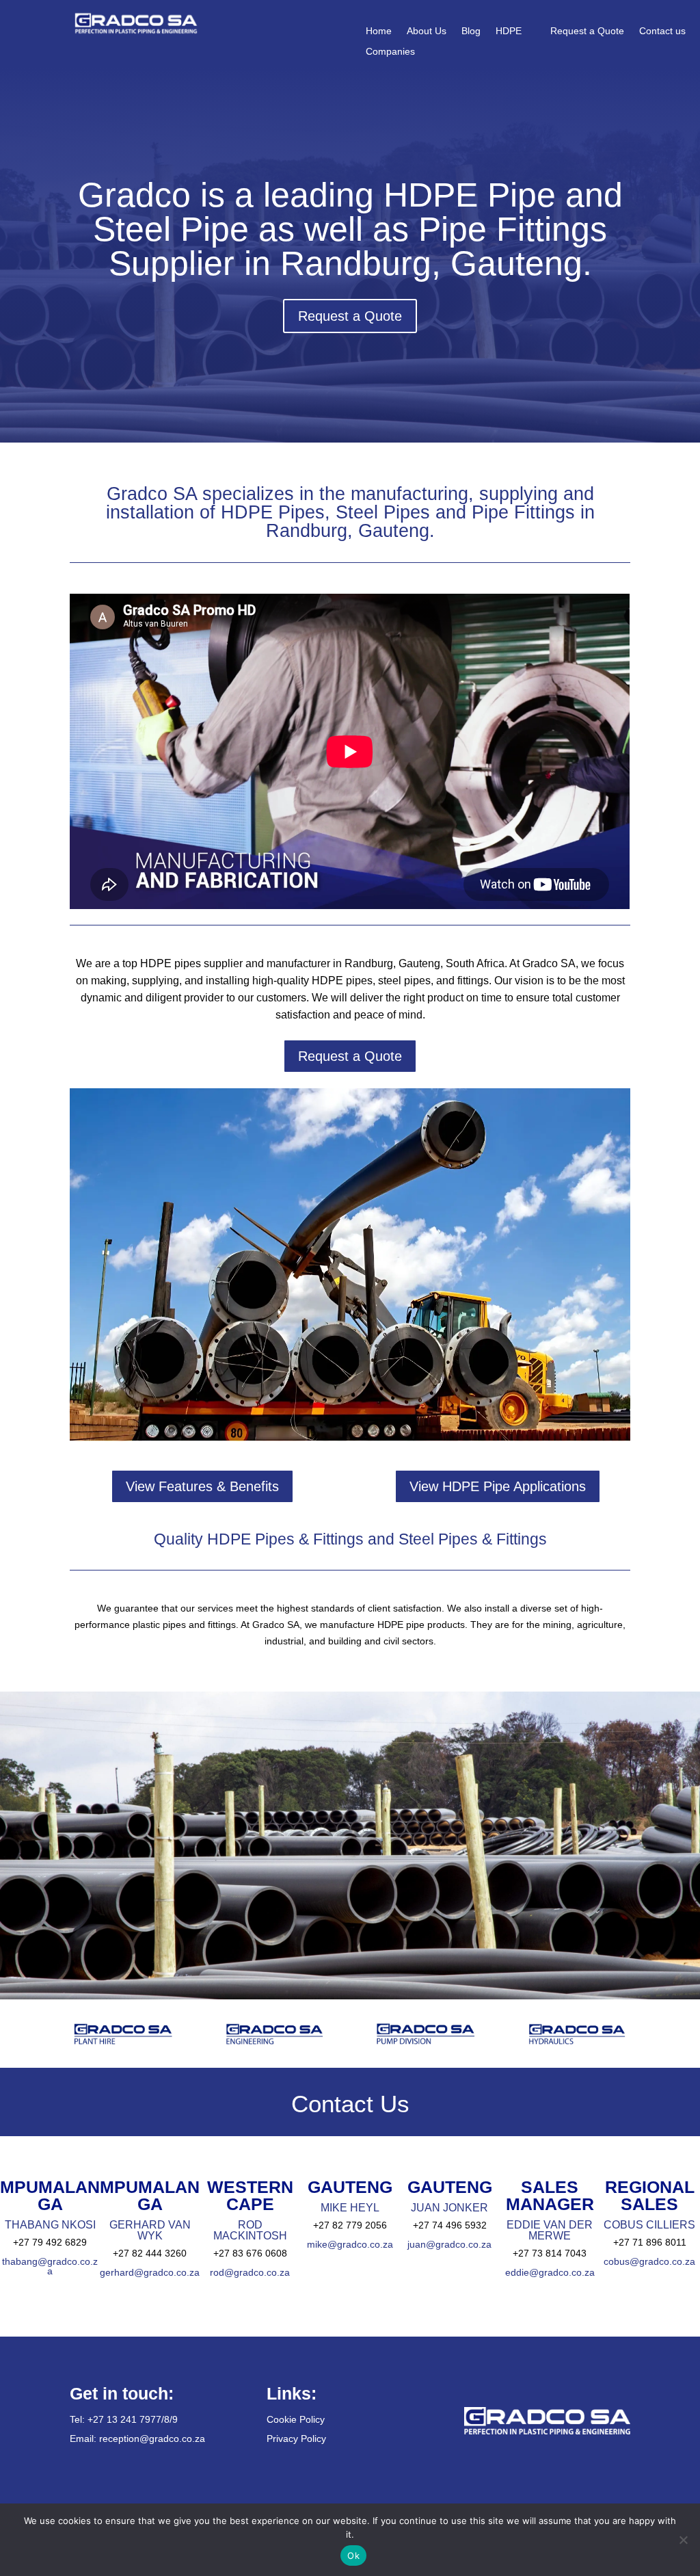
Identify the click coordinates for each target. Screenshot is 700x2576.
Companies (390, 52)
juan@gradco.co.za (449, 2244)
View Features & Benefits (202, 1486)
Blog (471, 31)
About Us (427, 31)
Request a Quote (587, 31)
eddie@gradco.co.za (550, 2272)
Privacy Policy (296, 2439)
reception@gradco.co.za (152, 2439)
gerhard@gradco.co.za (150, 2272)
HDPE (509, 31)
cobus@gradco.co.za (649, 2261)
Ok (353, 2555)
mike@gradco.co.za (350, 2244)
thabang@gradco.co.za (50, 2266)
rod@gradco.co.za (250, 2272)
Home (379, 31)
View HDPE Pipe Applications (498, 1486)
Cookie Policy (296, 2419)
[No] (683, 2540)
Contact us (662, 31)
